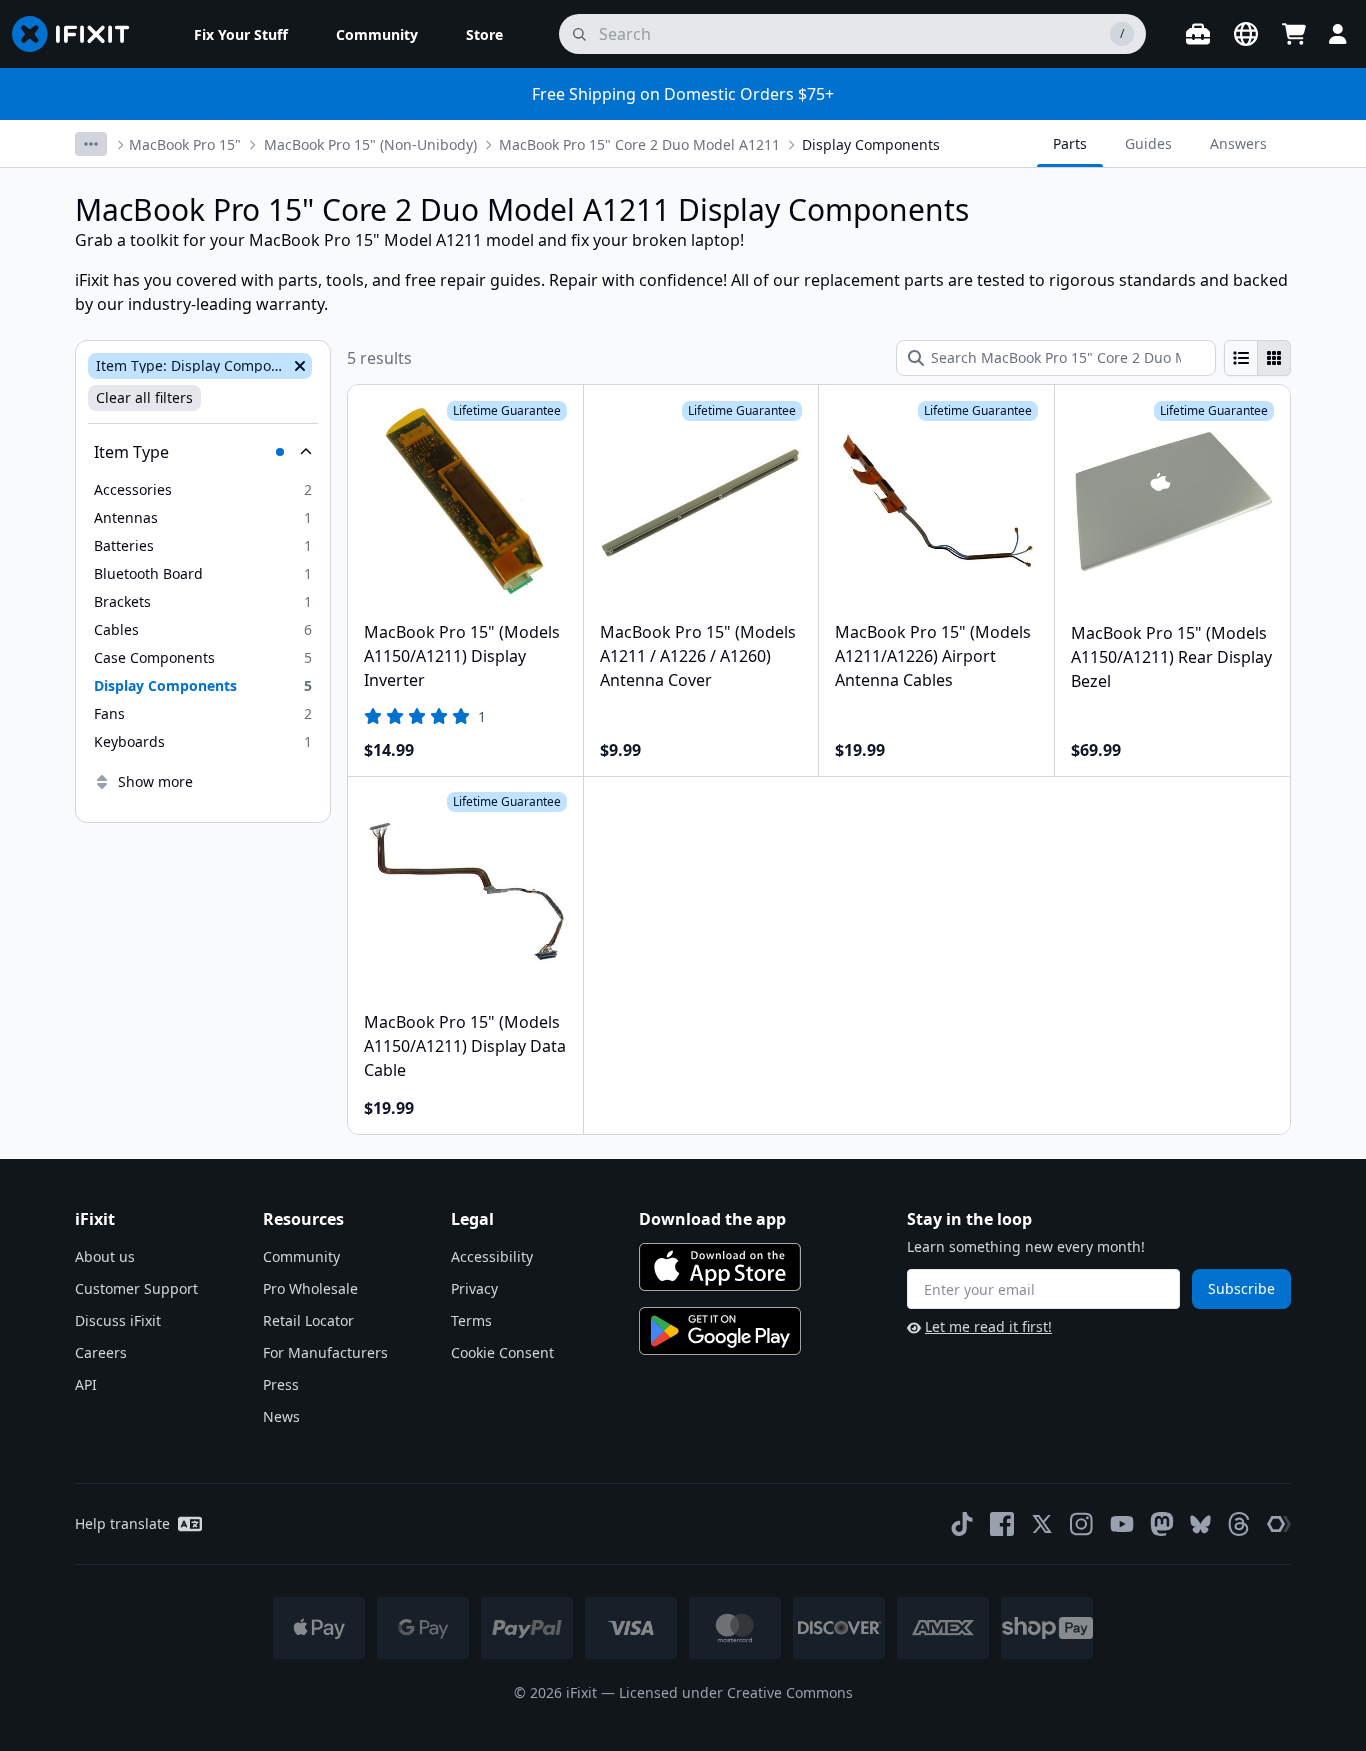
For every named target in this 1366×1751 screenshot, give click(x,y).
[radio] (1241, 358)
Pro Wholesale (310, 1288)
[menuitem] (241, 34)
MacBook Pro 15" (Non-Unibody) (370, 144)
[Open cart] (1294, 34)
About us (105, 1256)
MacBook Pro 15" (185, 144)
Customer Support (136, 1288)
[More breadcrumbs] (91, 144)
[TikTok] (962, 1524)
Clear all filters (144, 397)
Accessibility (492, 1256)
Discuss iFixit (118, 1320)
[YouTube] (1122, 1524)
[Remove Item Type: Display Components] (298, 366)
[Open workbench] (1198, 34)
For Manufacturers (325, 1352)
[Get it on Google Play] (720, 1331)
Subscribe (1241, 1288)
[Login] (1338, 34)
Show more (155, 781)
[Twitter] (1042, 1524)
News (281, 1416)
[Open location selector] (1246, 34)
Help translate (122, 1523)
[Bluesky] (1200, 1524)
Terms (471, 1320)
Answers (1238, 143)
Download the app (712, 1219)
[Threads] (1239, 1524)
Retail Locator (308, 1320)
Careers (101, 1352)
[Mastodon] (1162, 1524)
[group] (1257, 358)
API (86, 1384)
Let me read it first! (988, 1326)
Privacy (474, 1288)
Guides (1148, 143)
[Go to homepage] (79, 34)
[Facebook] (1002, 1524)
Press (281, 1384)
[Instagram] (1082, 1524)
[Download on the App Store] (720, 1267)
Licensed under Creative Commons (736, 1692)
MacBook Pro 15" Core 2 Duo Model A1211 (639, 144)
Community (301, 1256)
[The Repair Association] (1279, 1524)
